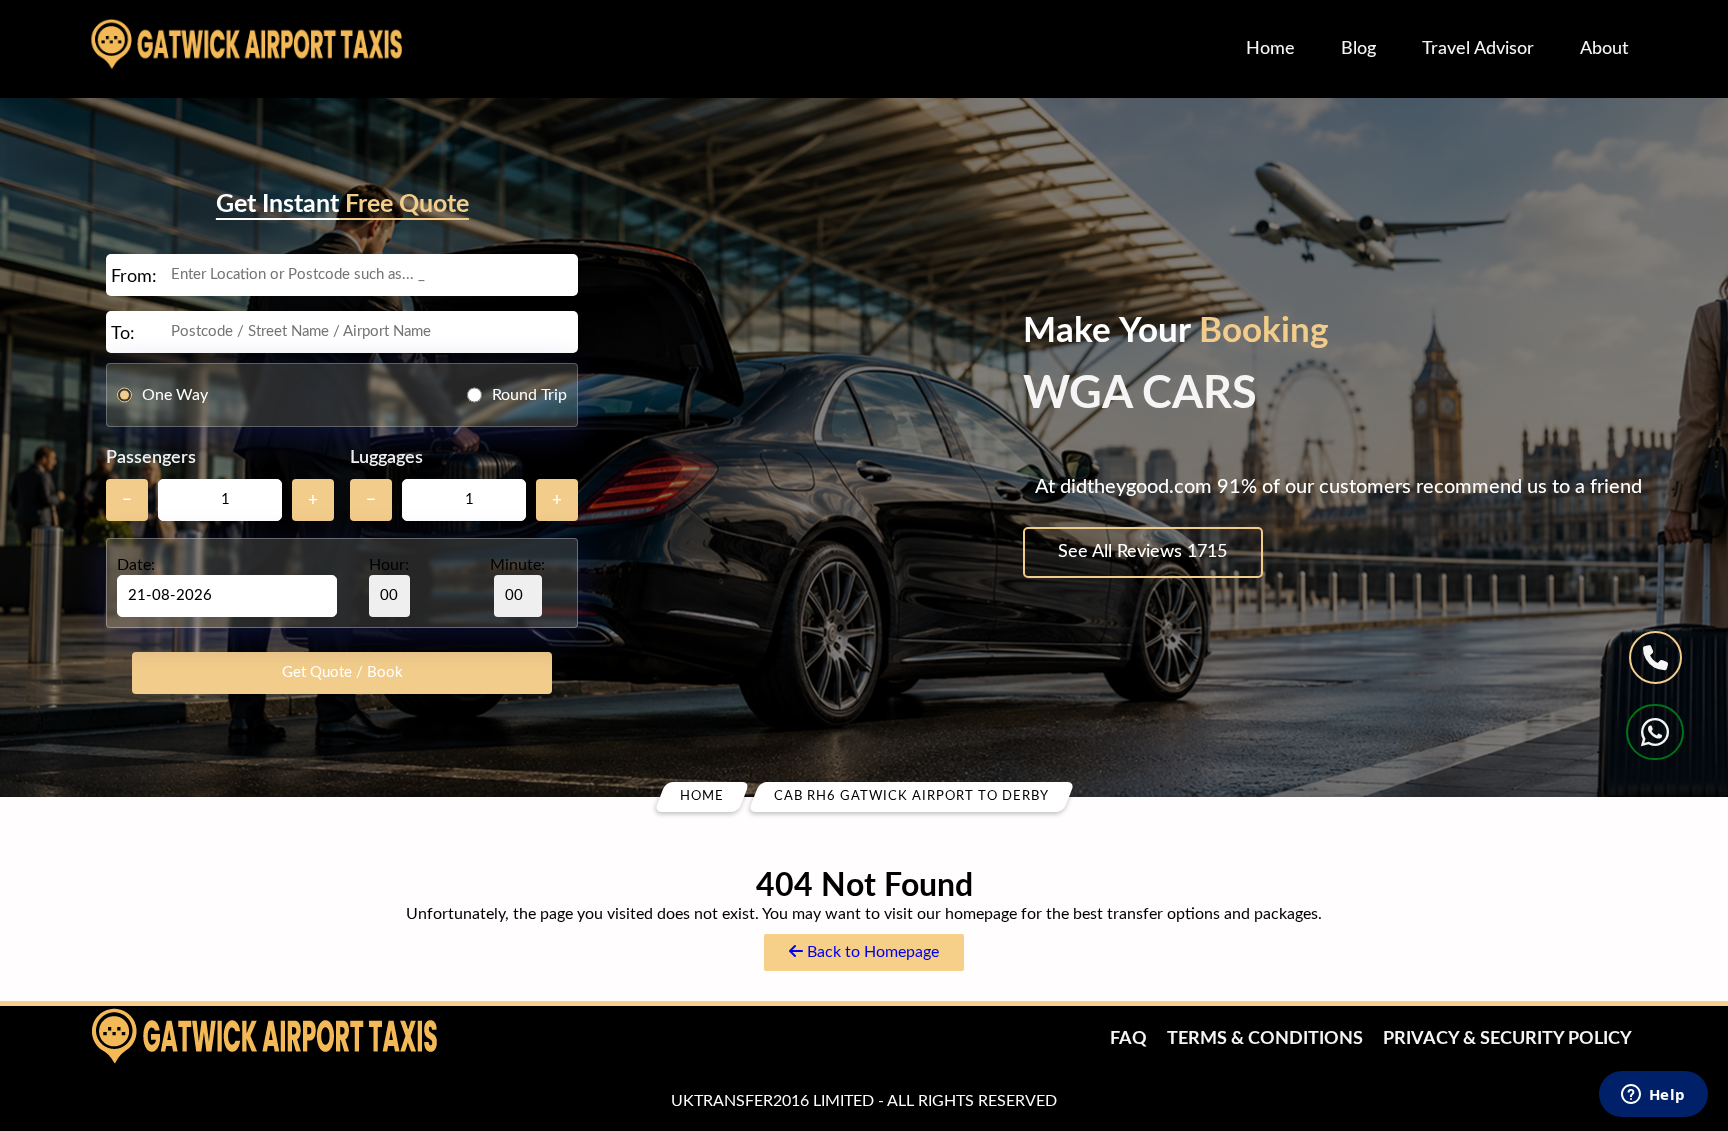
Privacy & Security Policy (1507, 1039)
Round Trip (529, 394)
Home (1270, 49)
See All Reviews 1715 (1142, 552)
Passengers (151, 458)
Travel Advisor (1478, 49)
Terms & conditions (1265, 1039)
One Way (175, 394)
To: (123, 334)
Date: (136, 565)
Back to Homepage (871, 952)
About (1604, 49)
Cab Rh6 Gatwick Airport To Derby (911, 796)
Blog (1358, 49)
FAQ (1128, 1039)
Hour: (389, 565)
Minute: (517, 565)
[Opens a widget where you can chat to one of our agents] (1653, 1096)
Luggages (386, 458)
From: (134, 277)
